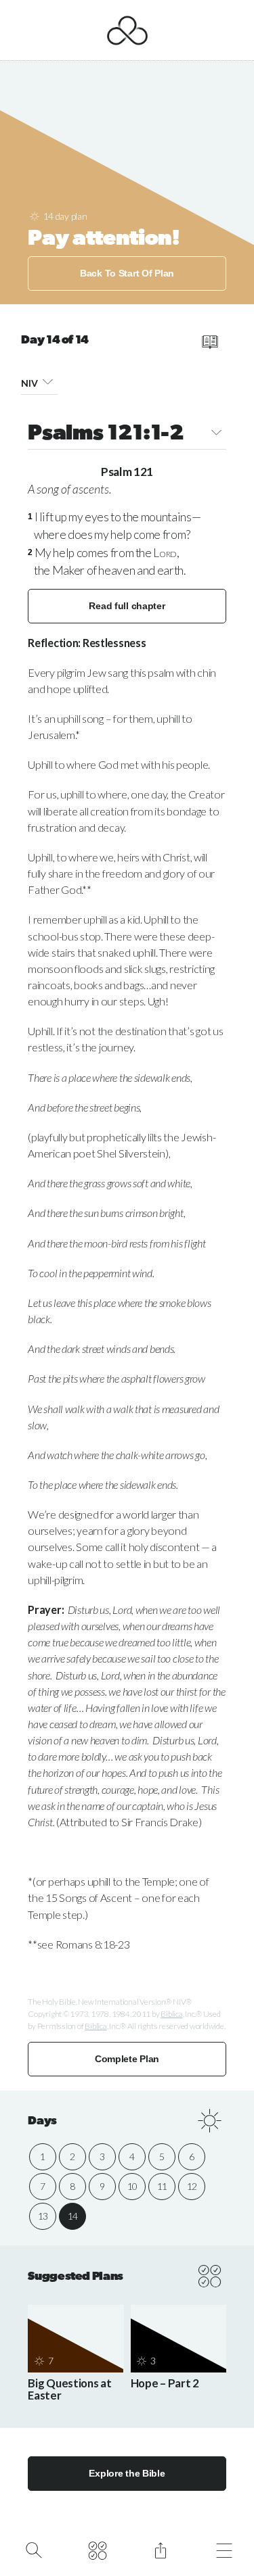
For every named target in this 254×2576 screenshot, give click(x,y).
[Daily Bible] (97, 2549)
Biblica (171, 2014)
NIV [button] (29, 383)
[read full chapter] (210, 342)
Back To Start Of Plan (127, 273)
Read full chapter (127, 606)
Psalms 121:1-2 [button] (106, 434)
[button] (47, 381)
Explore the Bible (127, 2473)
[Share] (161, 2549)
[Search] (34, 2549)
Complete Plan (127, 2059)
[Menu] (224, 2549)
